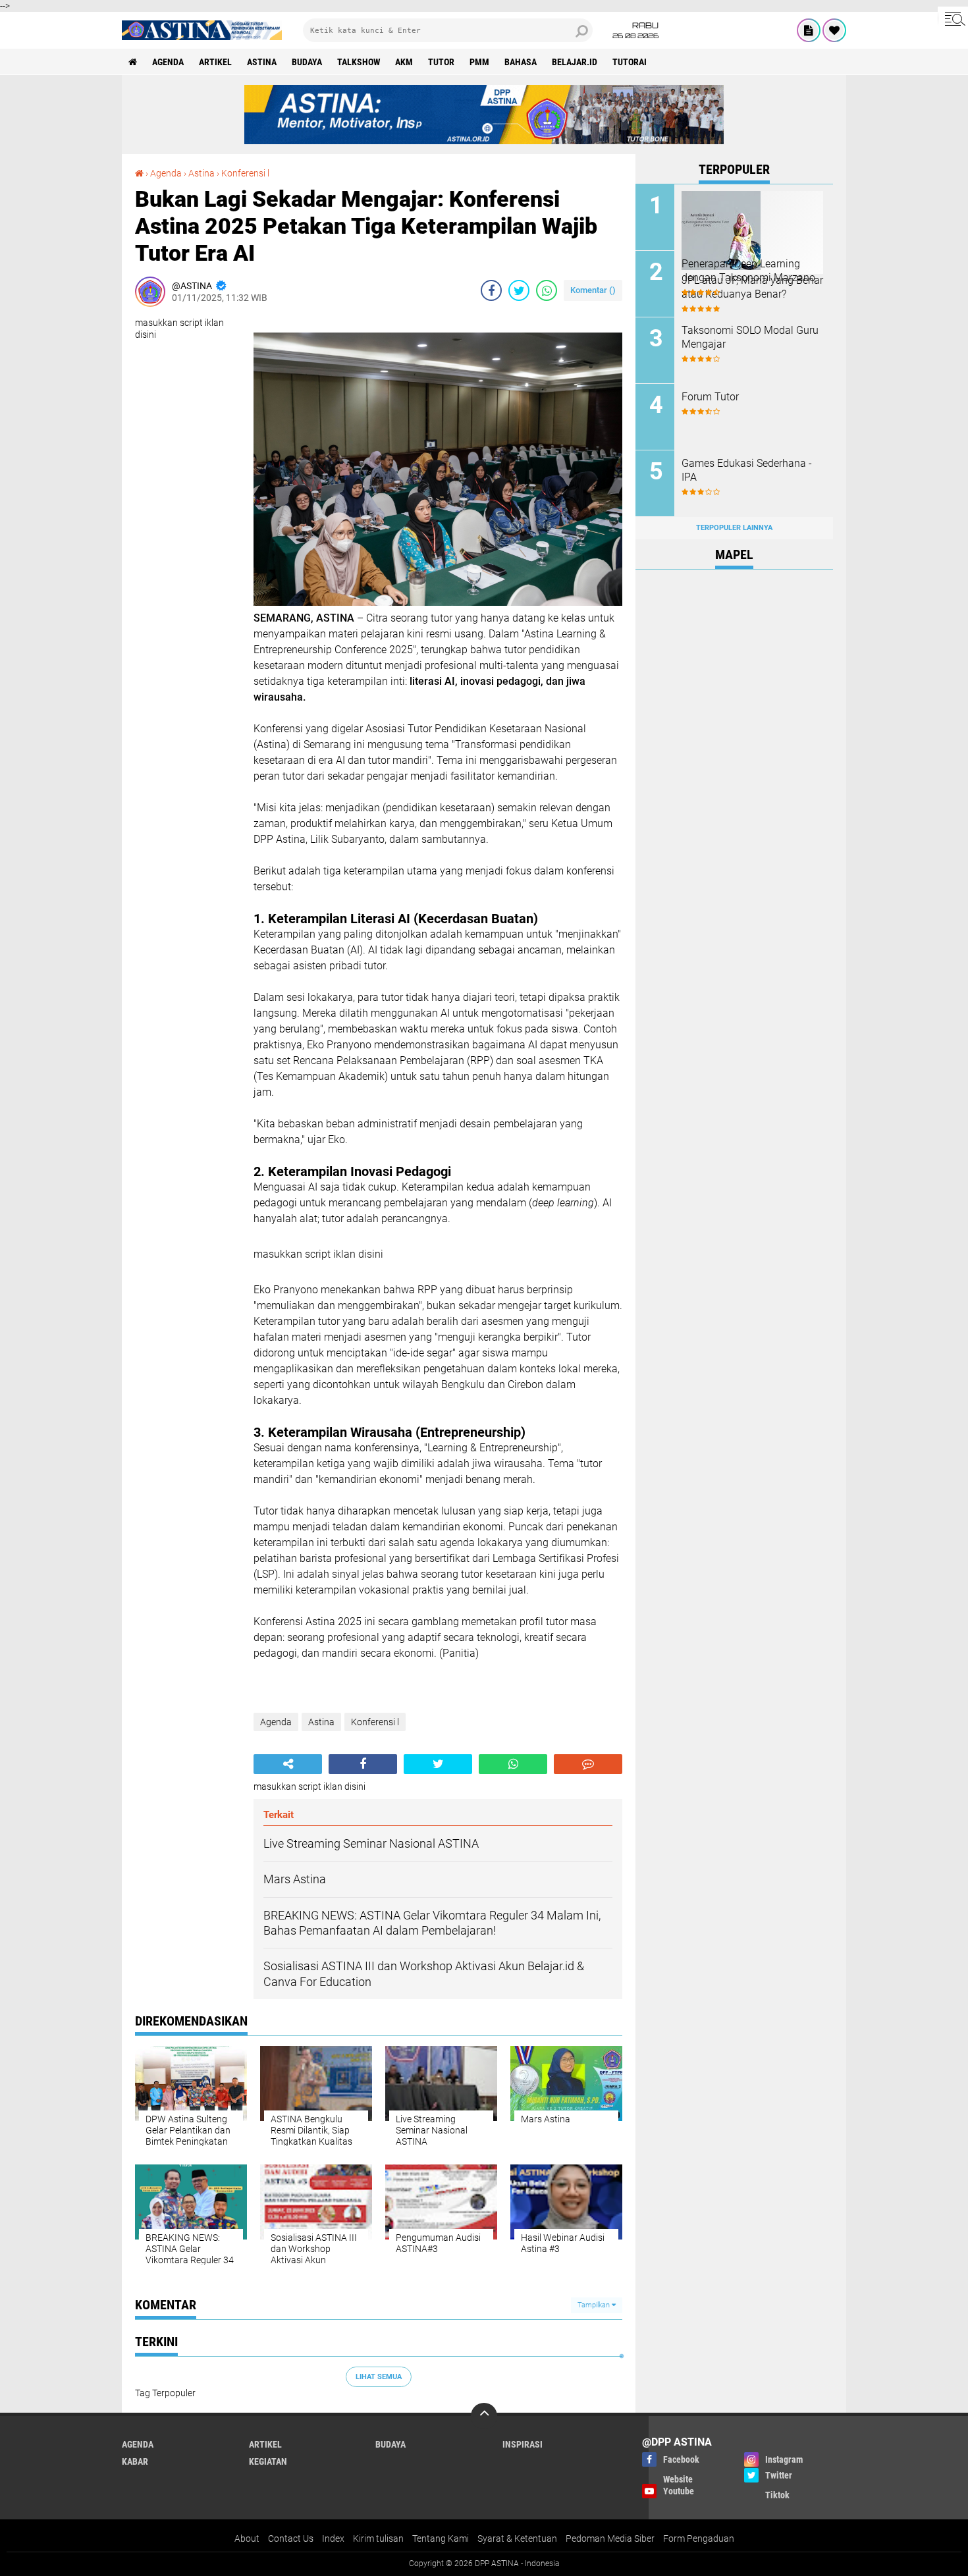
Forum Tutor (710, 397)
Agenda (168, 62)
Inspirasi (523, 2444)
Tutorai (630, 62)
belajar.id (575, 62)
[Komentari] (588, 1764)
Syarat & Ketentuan (517, 2538)
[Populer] (834, 30)
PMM (479, 62)
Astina (262, 62)
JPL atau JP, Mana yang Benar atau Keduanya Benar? (752, 287)
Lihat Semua (379, 2377)
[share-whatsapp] (547, 290)
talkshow (359, 62)
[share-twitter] (519, 290)
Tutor (441, 62)
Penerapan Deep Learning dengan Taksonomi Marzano (748, 271)
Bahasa (521, 62)
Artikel (215, 62)
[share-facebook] (491, 290)
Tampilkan (595, 2305)
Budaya (307, 62)
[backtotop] (484, 2416)
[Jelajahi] (953, 18)
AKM (404, 62)
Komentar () (593, 290)
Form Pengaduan (699, 2538)
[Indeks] (809, 30)
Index (333, 2538)
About (247, 2538)
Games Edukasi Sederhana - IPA (747, 470)
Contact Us (291, 2538)
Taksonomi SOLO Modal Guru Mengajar (750, 337)
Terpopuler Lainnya (734, 528)
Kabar (135, 2461)
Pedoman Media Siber (610, 2538)
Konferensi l (245, 173)
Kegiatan (268, 2461)
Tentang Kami (441, 2538)
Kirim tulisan (378, 2538)
